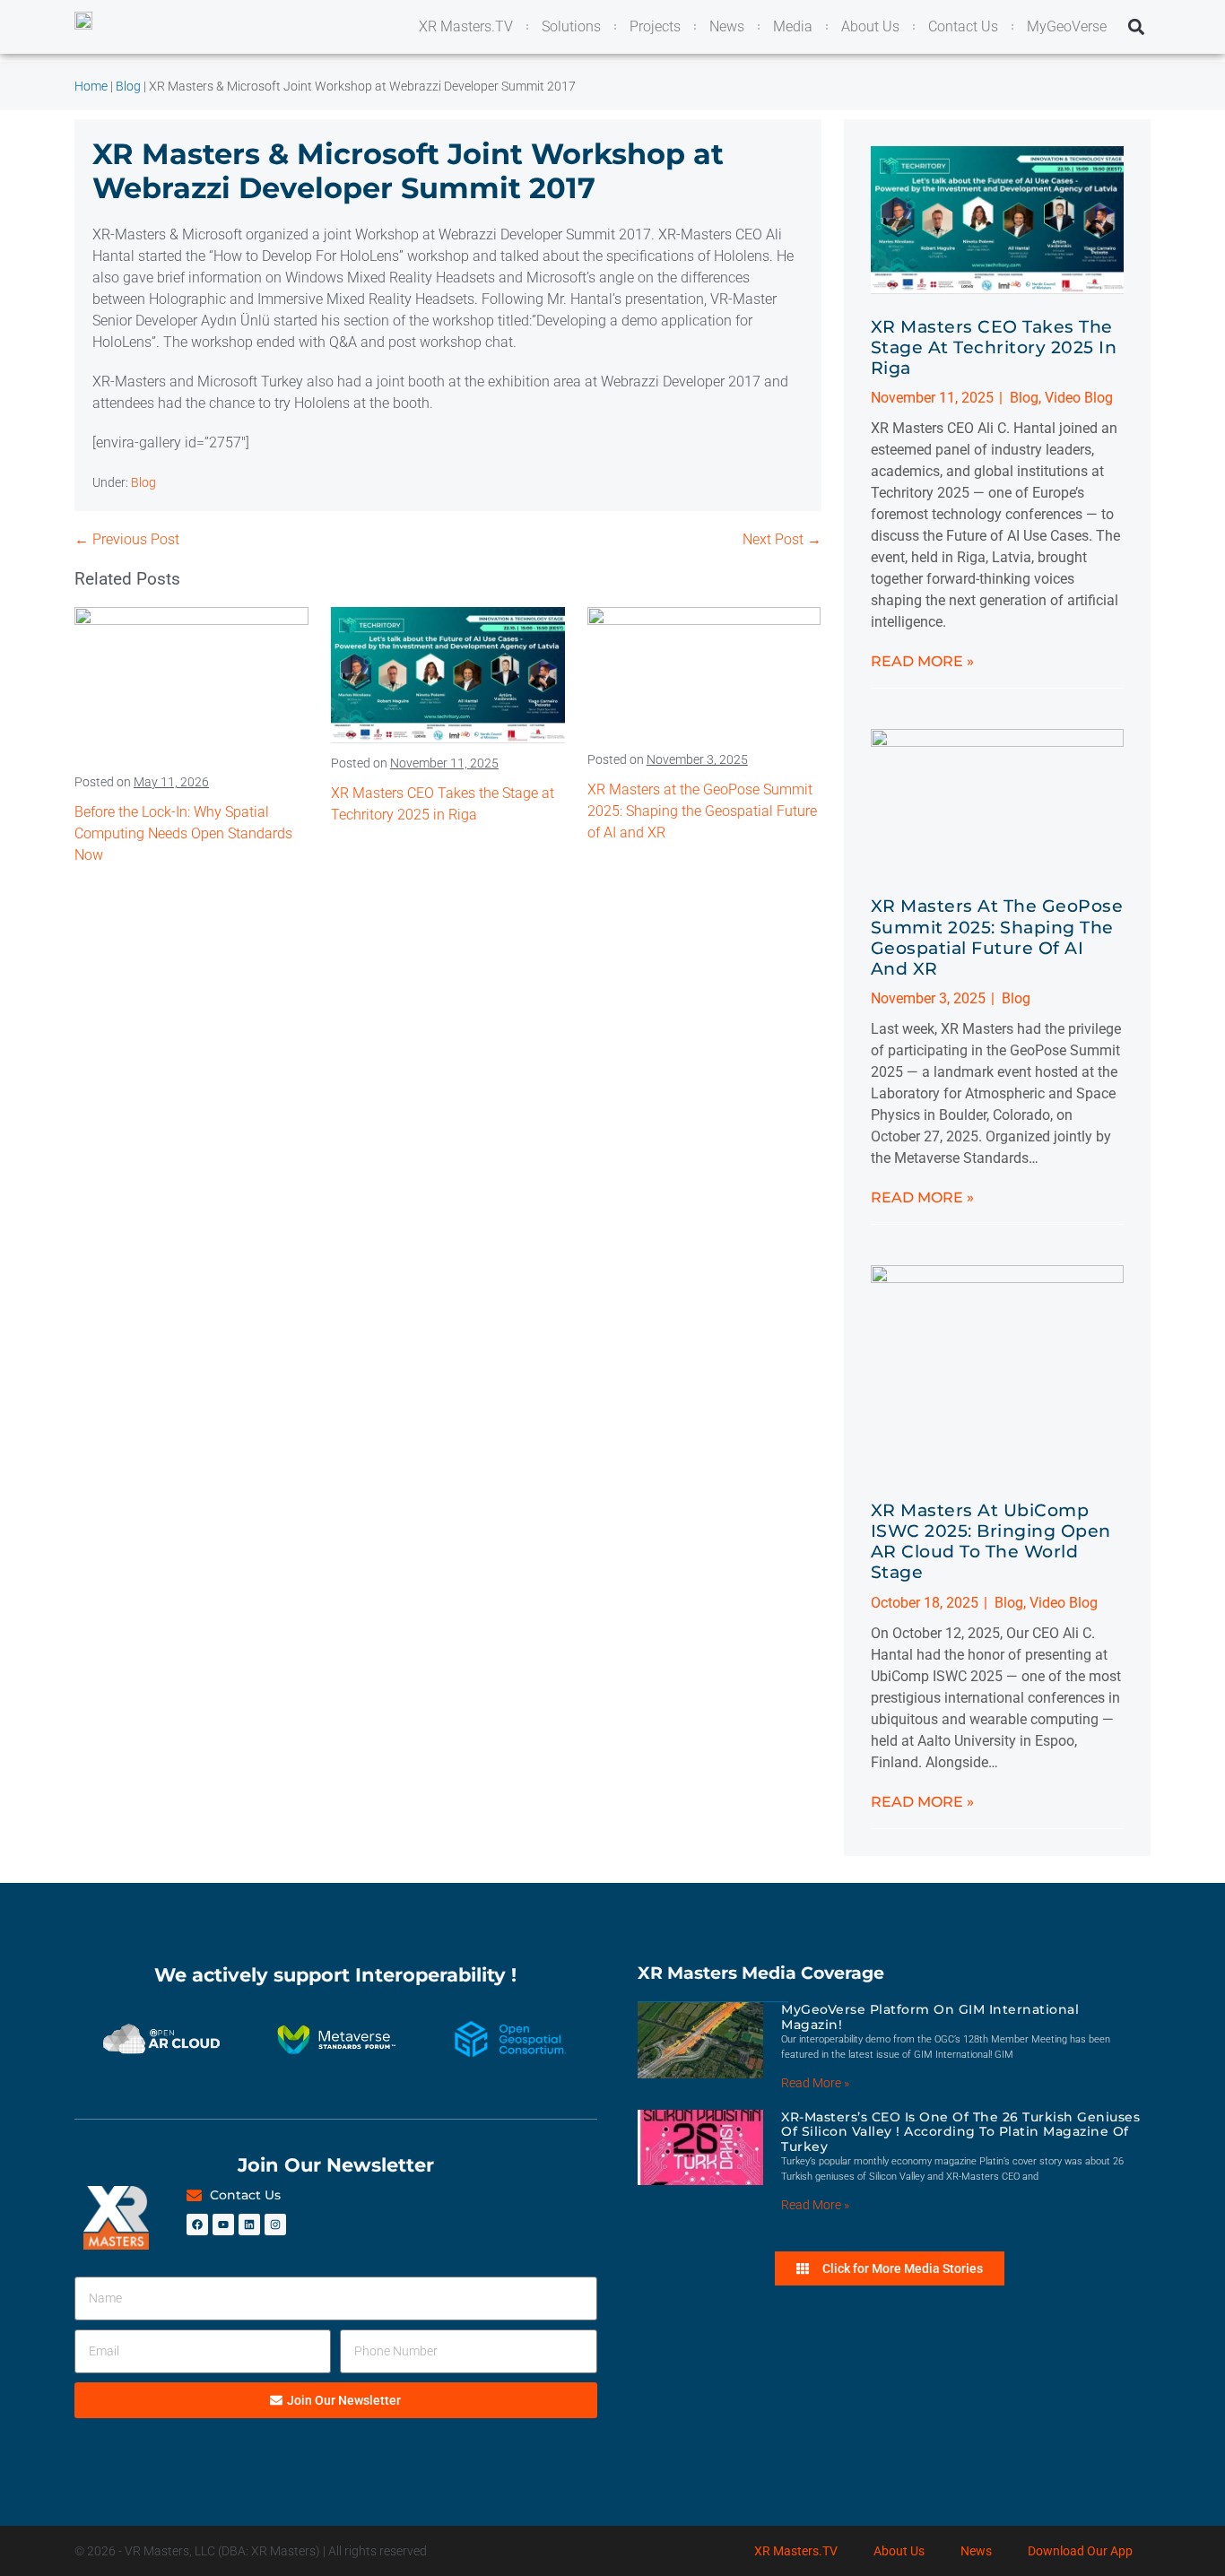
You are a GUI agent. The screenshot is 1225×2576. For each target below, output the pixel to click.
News (976, 2551)
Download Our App (1080, 2551)
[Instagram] (275, 2225)
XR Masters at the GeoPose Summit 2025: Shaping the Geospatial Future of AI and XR (702, 811)
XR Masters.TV (796, 2551)
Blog (143, 482)
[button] (1136, 27)
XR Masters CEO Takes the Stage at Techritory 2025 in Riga (994, 347)
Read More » (922, 661)
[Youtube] (223, 2225)
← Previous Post (127, 539)
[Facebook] (197, 2225)
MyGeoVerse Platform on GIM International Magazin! (930, 2017)
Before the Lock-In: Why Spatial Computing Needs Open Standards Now (183, 833)
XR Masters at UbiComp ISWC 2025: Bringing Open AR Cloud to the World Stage (991, 1541)
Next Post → (782, 539)
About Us (899, 2551)
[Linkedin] (249, 2225)
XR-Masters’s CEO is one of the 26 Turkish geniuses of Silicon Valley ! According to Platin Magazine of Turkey (960, 2132)
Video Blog (1079, 398)
